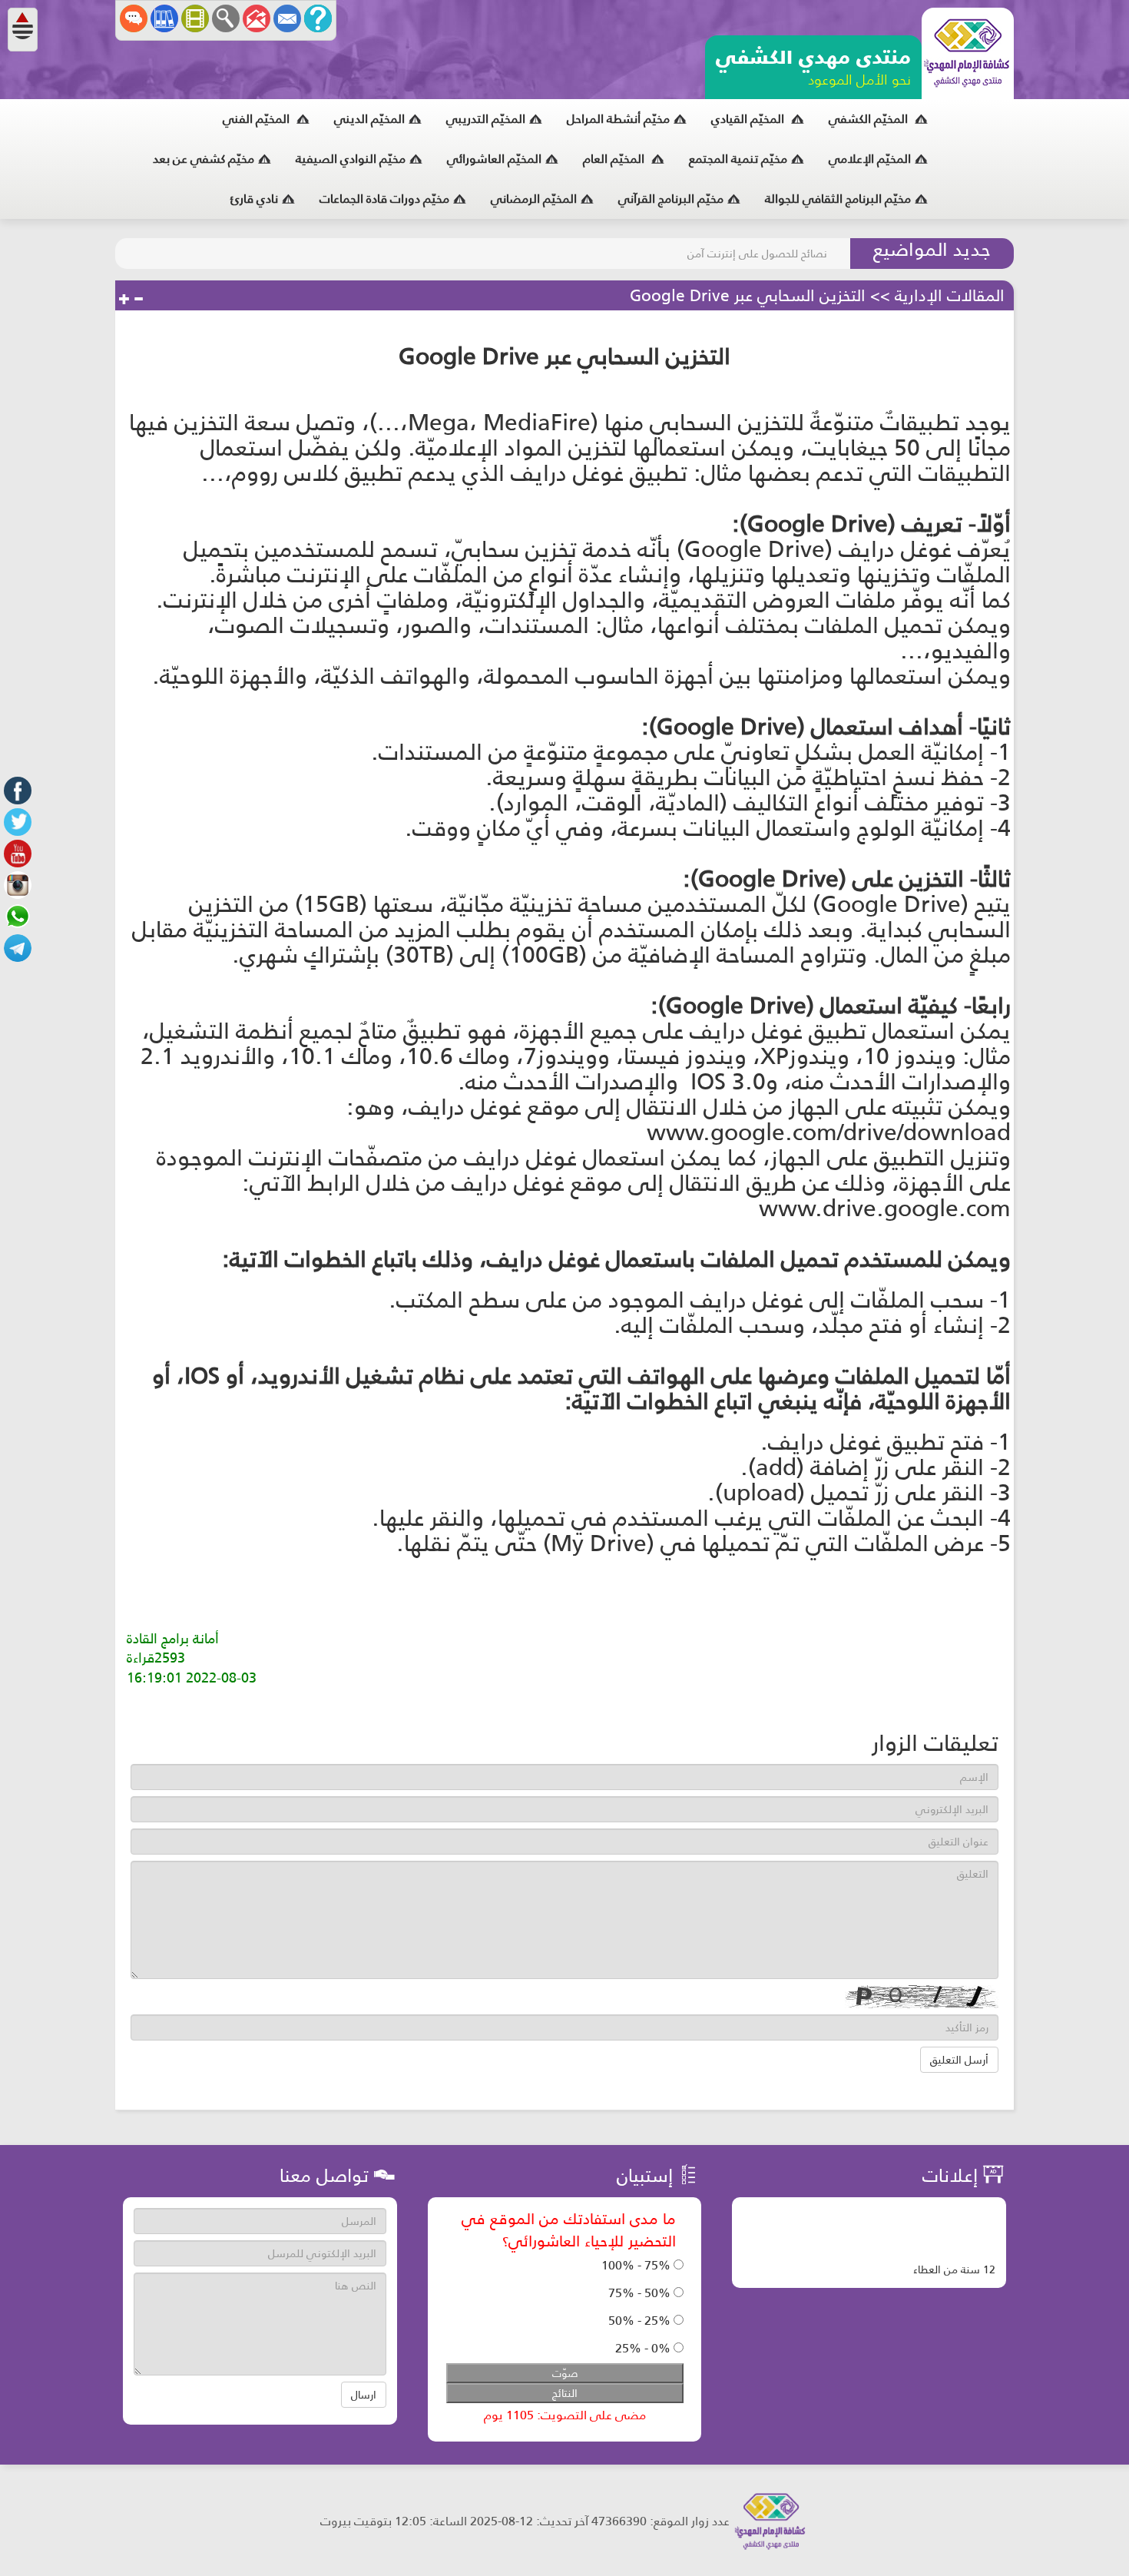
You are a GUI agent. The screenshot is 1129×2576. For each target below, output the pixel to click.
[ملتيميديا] (195, 18)
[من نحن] (318, 18)
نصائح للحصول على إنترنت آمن (757, 254)
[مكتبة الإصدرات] (164, 18)
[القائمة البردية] (257, 18)
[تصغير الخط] (138, 300)
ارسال (364, 2395)
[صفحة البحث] (226, 18)
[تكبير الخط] (124, 300)
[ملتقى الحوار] (134, 18)
